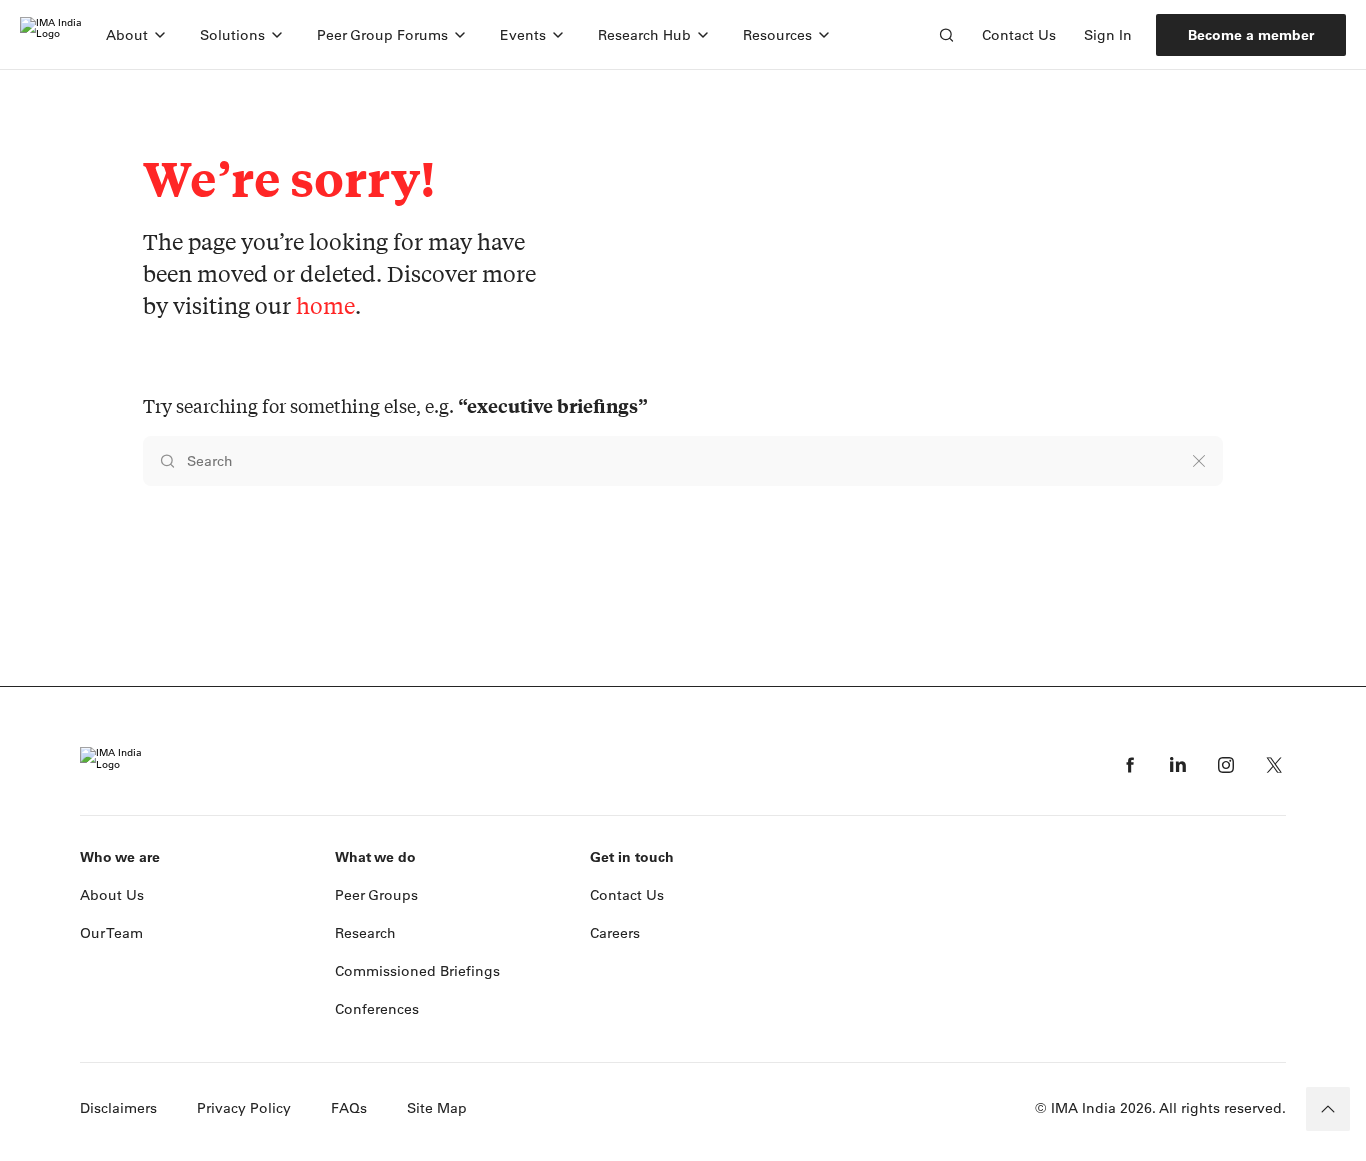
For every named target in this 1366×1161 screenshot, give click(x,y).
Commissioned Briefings (417, 971)
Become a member (1251, 35)
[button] (137, 35)
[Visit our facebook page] (1130, 765)
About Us (112, 895)
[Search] (946, 35)
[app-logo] (51, 35)
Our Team (111, 933)
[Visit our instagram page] (1226, 765)
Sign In (1108, 35)
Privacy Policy (244, 1108)
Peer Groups (376, 895)
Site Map (437, 1108)
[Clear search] (1199, 461)
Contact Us (1019, 35)
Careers (615, 933)
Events (523, 35)
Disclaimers (118, 1108)
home (325, 305)
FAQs (349, 1108)
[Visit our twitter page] (1274, 765)
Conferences (377, 1009)
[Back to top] (1328, 1109)
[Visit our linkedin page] (1178, 765)
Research (365, 933)
